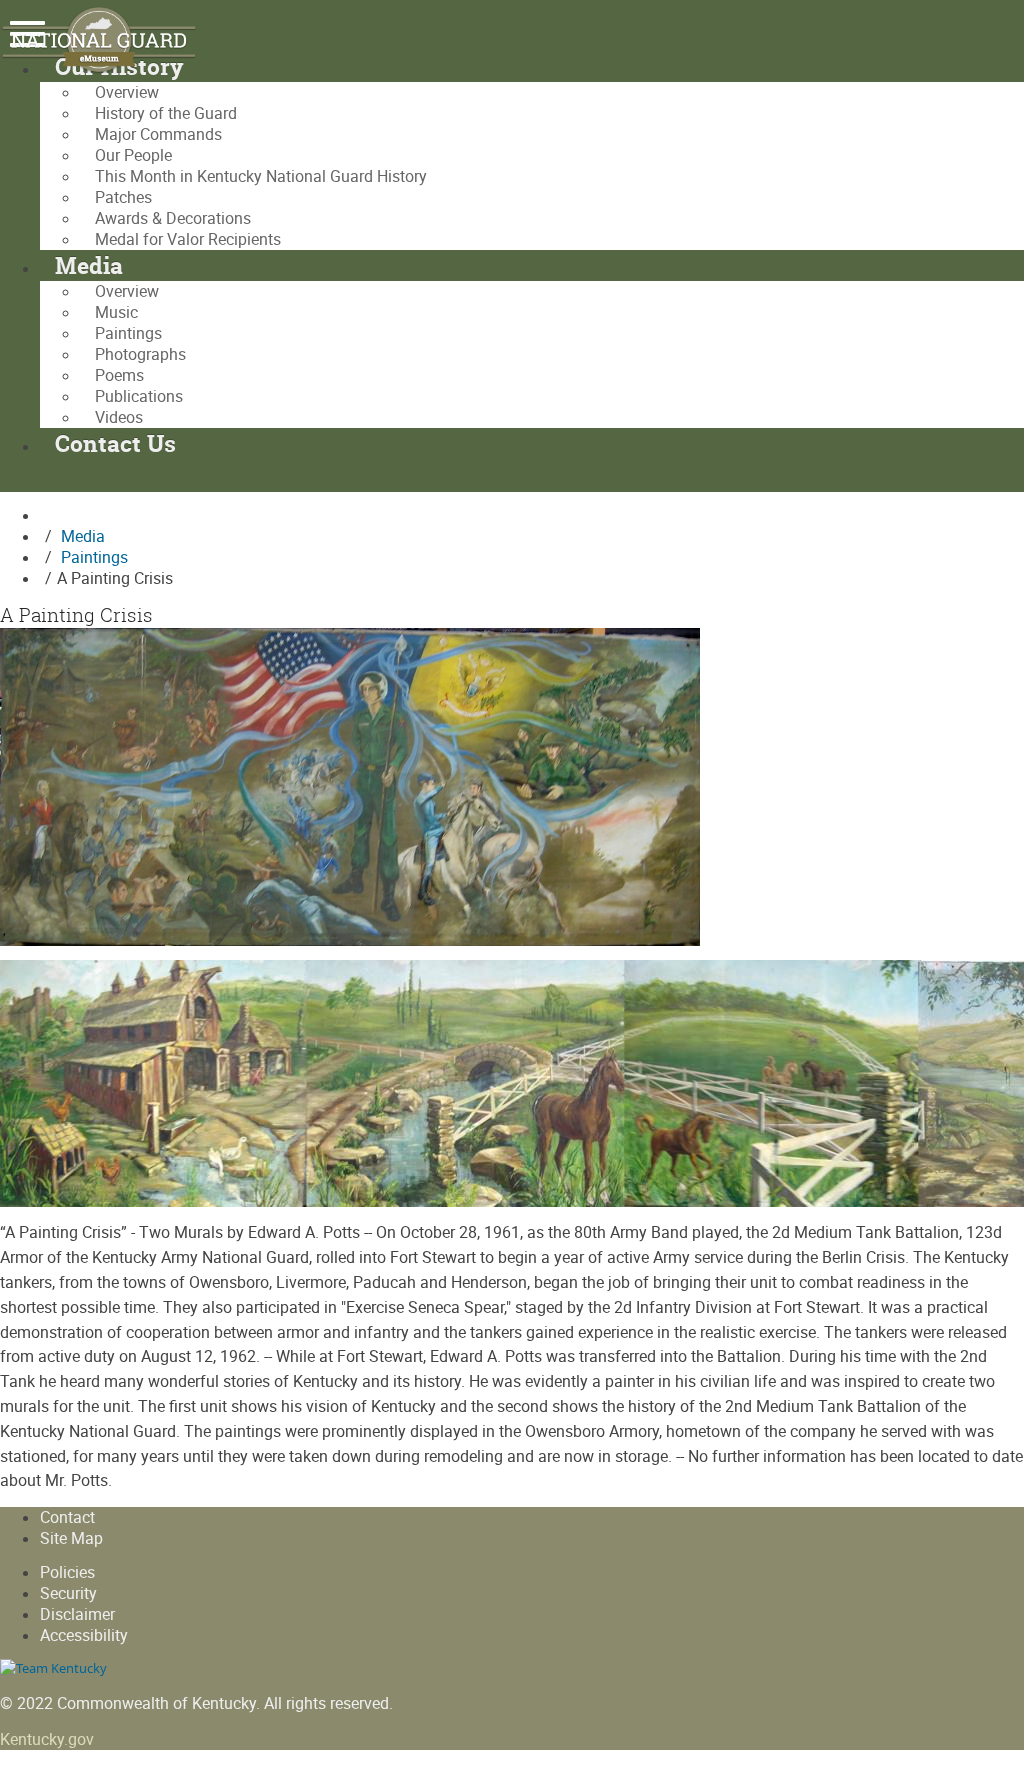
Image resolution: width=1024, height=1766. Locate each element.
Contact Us (115, 443)
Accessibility (84, 1635)
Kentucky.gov (47, 1739)
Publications (139, 396)
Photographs (140, 354)
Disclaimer (77, 1614)
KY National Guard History (110, 40)
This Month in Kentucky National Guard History (261, 176)
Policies (67, 1572)
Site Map (71, 1538)
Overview (127, 92)
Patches (123, 197)
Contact (67, 1517)
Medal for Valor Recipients (188, 239)
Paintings (128, 333)
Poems (119, 375)
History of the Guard (166, 113)
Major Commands (158, 134)
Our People (133, 155)
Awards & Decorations (173, 218)
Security (68, 1593)
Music (116, 312)
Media (89, 265)
